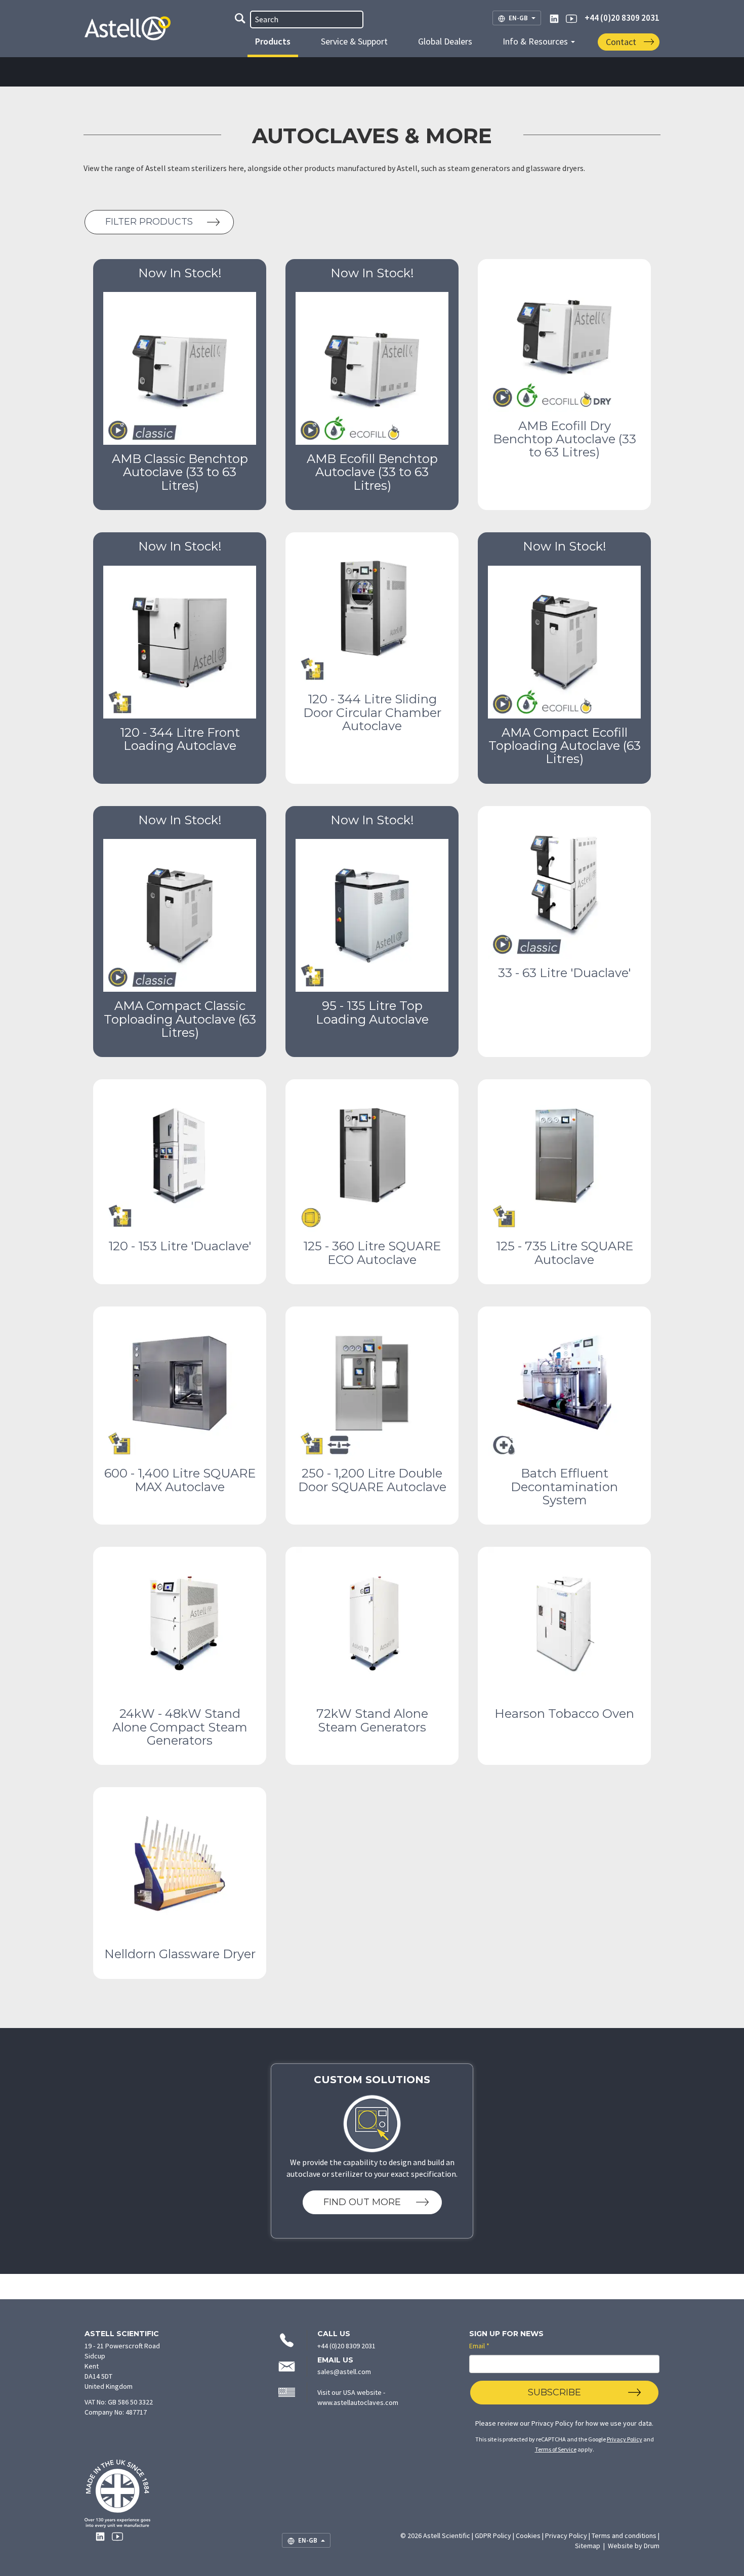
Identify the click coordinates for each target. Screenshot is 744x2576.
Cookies (528, 2536)
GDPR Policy (493, 2536)
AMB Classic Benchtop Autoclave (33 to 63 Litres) (180, 472)
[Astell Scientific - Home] (135, 43)
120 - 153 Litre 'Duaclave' (180, 1246)
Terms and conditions (624, 2536)
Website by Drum (634, 2546)
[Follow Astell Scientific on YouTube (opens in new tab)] (117, 2536)
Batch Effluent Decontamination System (564, 1487)
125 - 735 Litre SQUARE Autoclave (565, 1253)
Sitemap (588, 2546)
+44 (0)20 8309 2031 (622, 18)
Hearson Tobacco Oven (564, 1714)
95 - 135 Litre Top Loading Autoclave (372, 1012)
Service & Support (354, 41)
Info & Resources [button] (536, 41)
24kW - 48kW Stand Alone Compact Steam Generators (180, 1727)
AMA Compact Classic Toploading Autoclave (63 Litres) (180, 1019)
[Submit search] (240, 20)
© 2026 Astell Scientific (435, 2536)
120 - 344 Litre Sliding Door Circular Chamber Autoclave (372, 712)
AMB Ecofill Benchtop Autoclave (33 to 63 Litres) (372, 472)
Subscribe (554, 2392)
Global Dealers (445, 41)
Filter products (149, 222)
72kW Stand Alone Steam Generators (372, 1720)
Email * (479, 2346)
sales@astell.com (344, 2372)
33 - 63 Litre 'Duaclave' (564, 973)
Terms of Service (556, 2449)
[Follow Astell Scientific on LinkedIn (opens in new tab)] (100, 2536)
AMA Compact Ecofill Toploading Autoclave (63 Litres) (565, 746)
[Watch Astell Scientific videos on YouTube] (571, 18)
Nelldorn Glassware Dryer (180, 1954)
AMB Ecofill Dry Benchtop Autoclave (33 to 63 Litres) (565, 439)
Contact (621, 42)
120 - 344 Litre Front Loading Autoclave (180, 739)
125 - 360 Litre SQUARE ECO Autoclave (372, 1253)
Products (273, 41)
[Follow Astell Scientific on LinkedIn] (554, 18)
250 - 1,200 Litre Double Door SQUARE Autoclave (372, 1480)
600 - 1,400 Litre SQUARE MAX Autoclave (180, 1480)
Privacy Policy (552, 2423)
